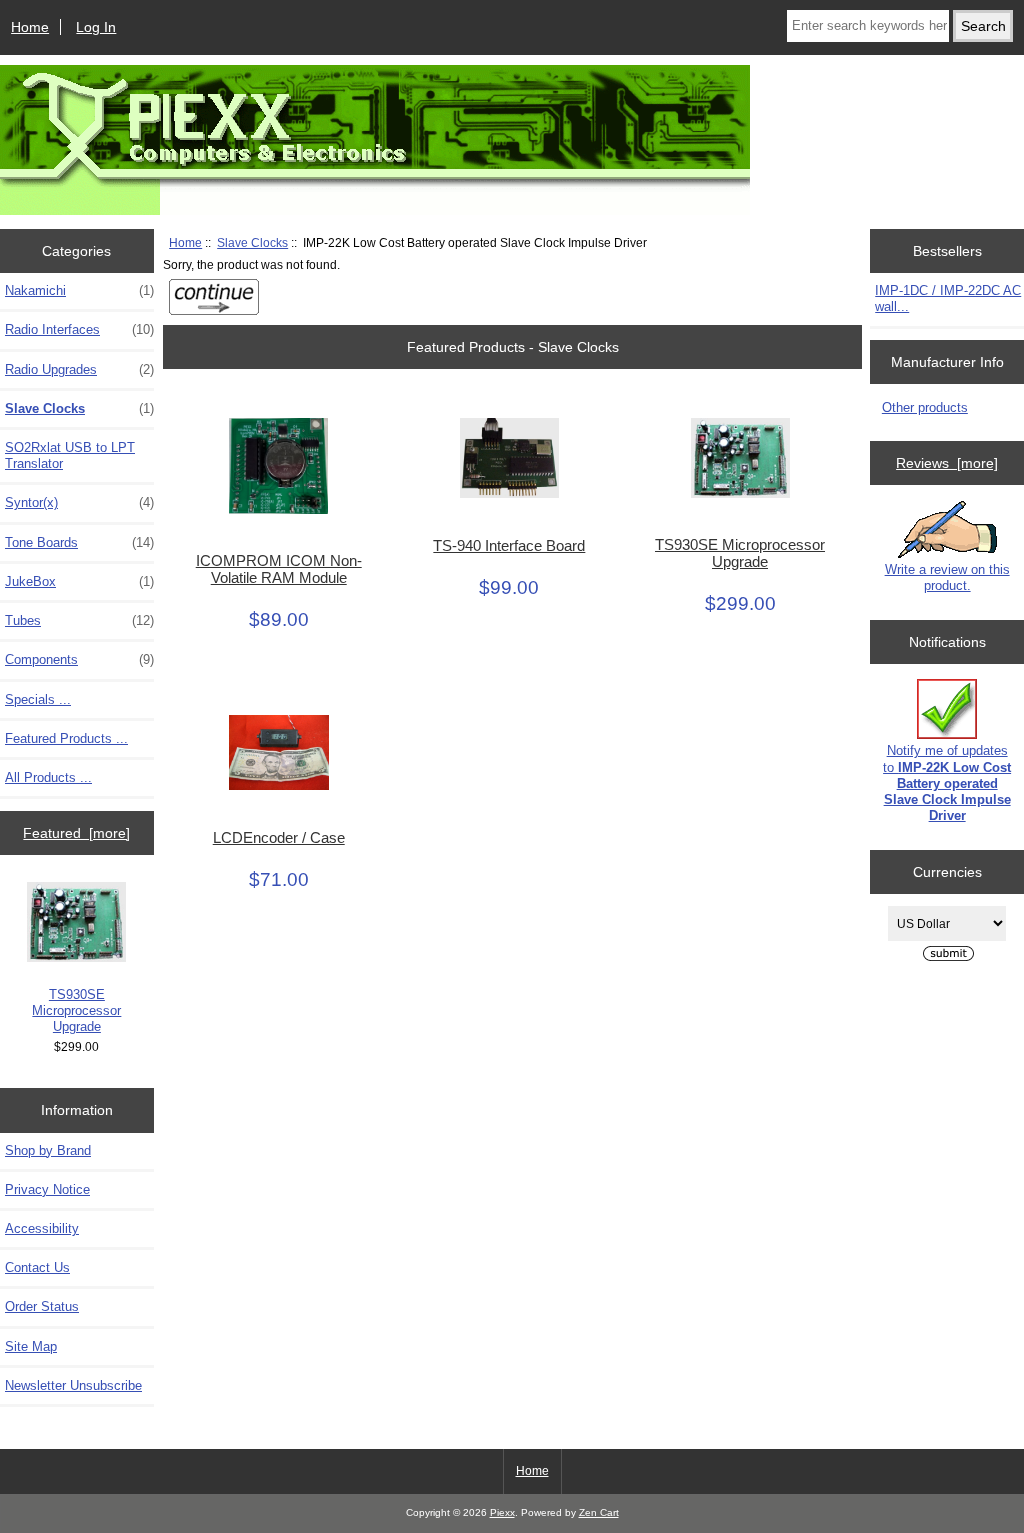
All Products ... (48, 777)
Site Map (31, 1346)
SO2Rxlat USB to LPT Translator (70, 455)
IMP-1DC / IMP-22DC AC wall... (948, 298)
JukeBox (79, 581)
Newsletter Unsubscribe (73, 1385)
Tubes (79, 620)
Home (30, 27)
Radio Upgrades (79, 369)
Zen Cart (599, 1512)
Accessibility (42, 1228)
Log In (96, 27)
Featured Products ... (66, 738)
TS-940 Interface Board (509, 546)
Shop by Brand (48, 1150)
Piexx (502, 1512)
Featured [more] (76, 833)
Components (79, 659)
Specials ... (38, 699)
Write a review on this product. (947, 577)
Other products (925, 407)
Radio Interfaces (79, 329)
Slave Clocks (252, 242)
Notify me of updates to (947, 783)
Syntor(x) (79, 502)
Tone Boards (79, 542)
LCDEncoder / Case (279, 838)
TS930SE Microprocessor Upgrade (76, 1010)
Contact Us (37, 1267)
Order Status (42, 1306)
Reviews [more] (947, 463)
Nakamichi (79, 290)
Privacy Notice (47, 1189)
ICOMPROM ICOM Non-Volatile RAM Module (279, 569)
